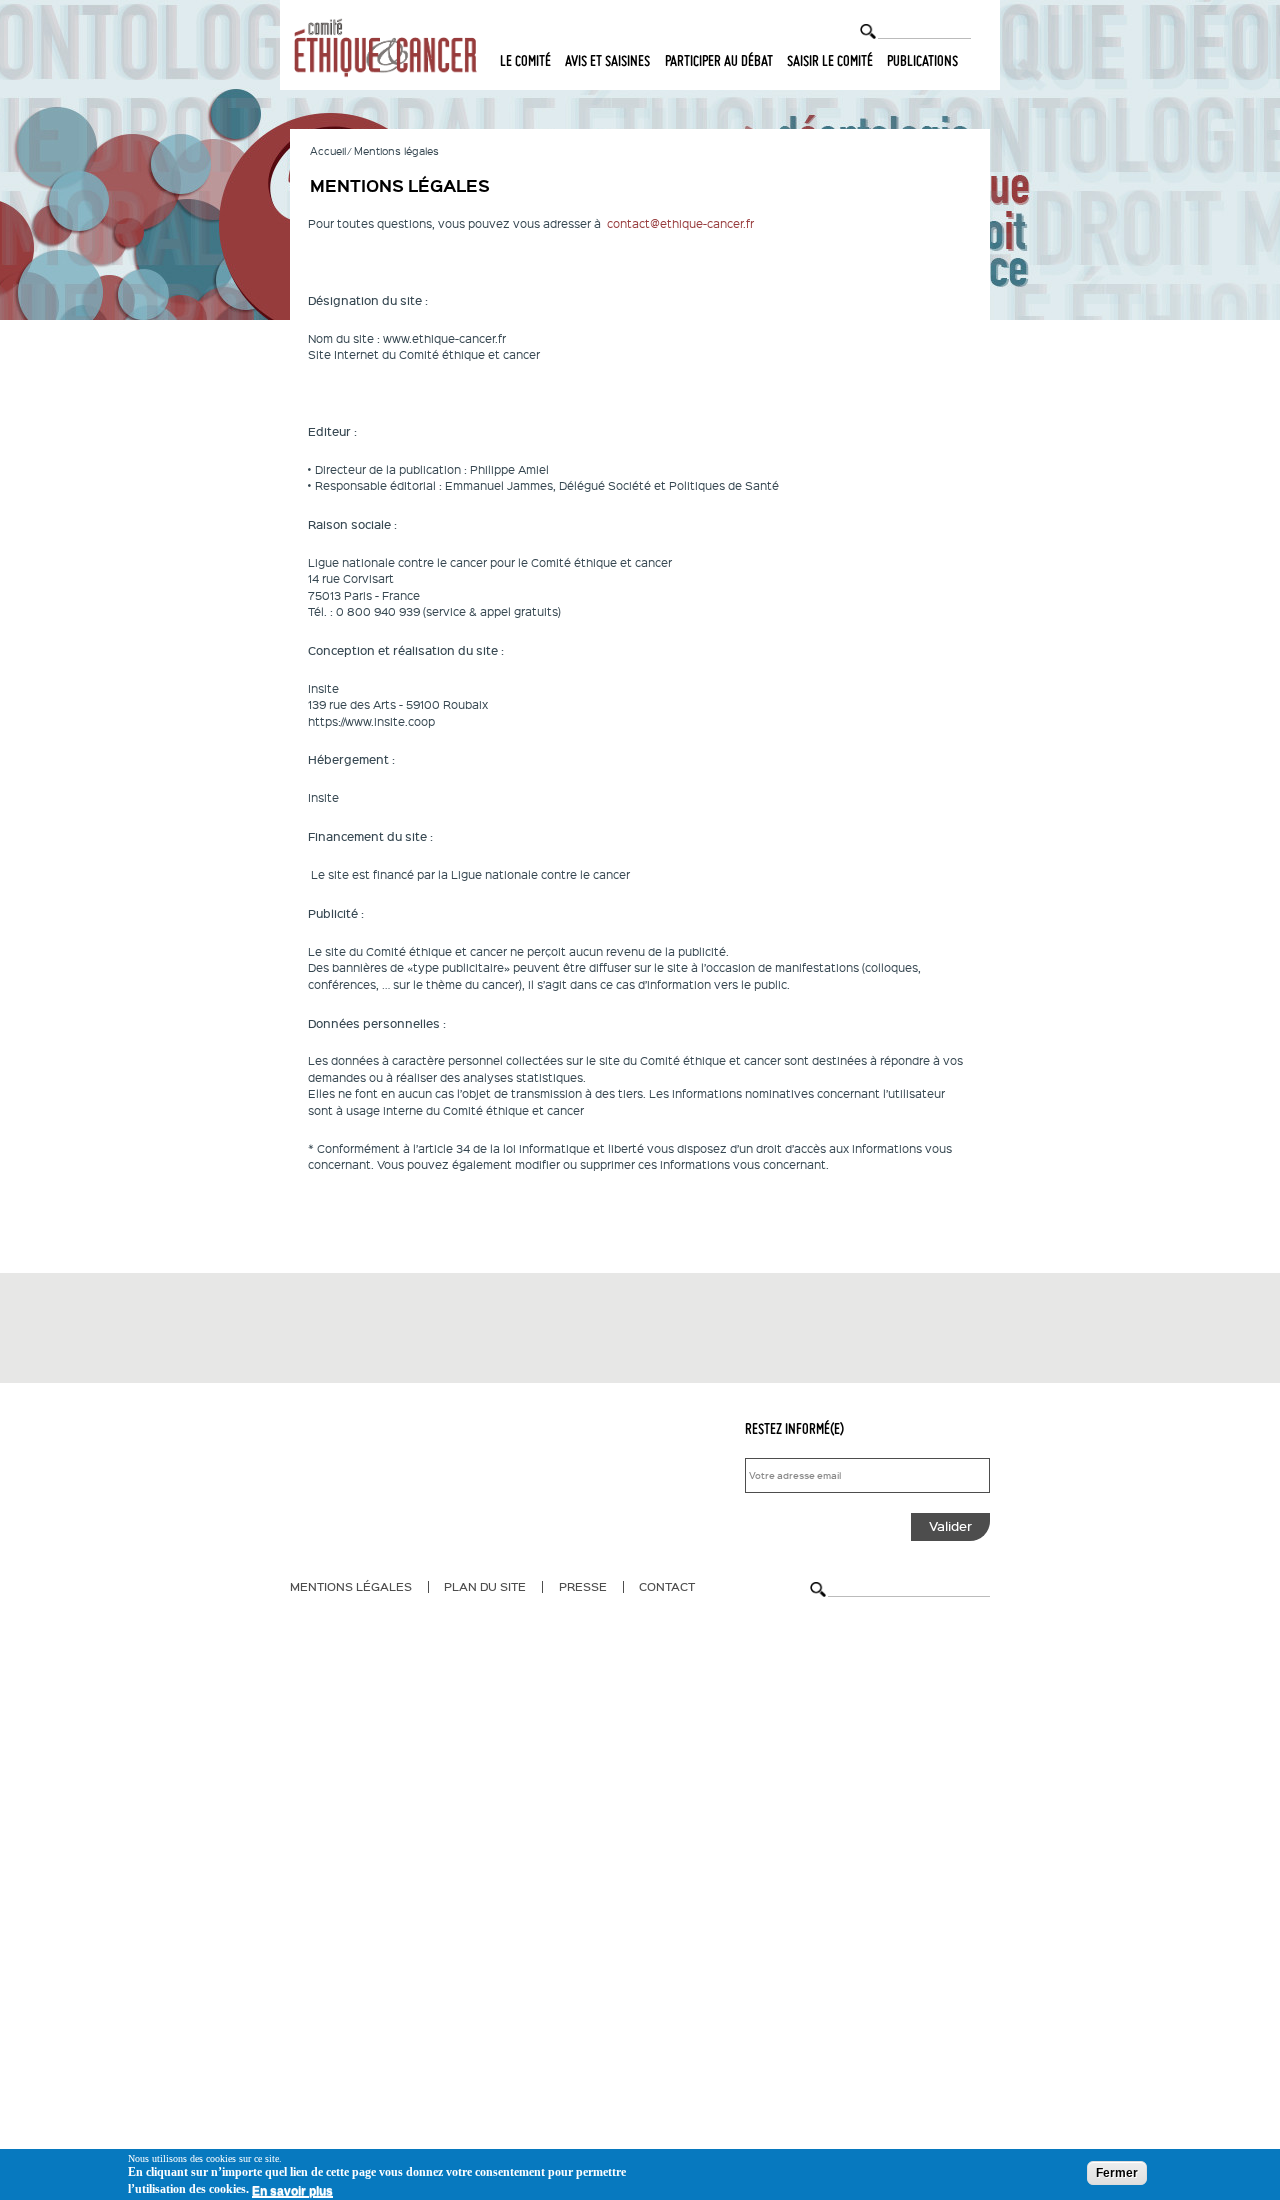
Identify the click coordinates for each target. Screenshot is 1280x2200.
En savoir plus (292, 2191)
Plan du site (485, 1586)
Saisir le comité (830, 61)
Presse (583, 1586)
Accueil (328, 150)
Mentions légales (351, 1586)
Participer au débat (719, 61)
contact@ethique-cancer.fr (680, 223)
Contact (667, 1586)
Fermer (1117, 2173)
